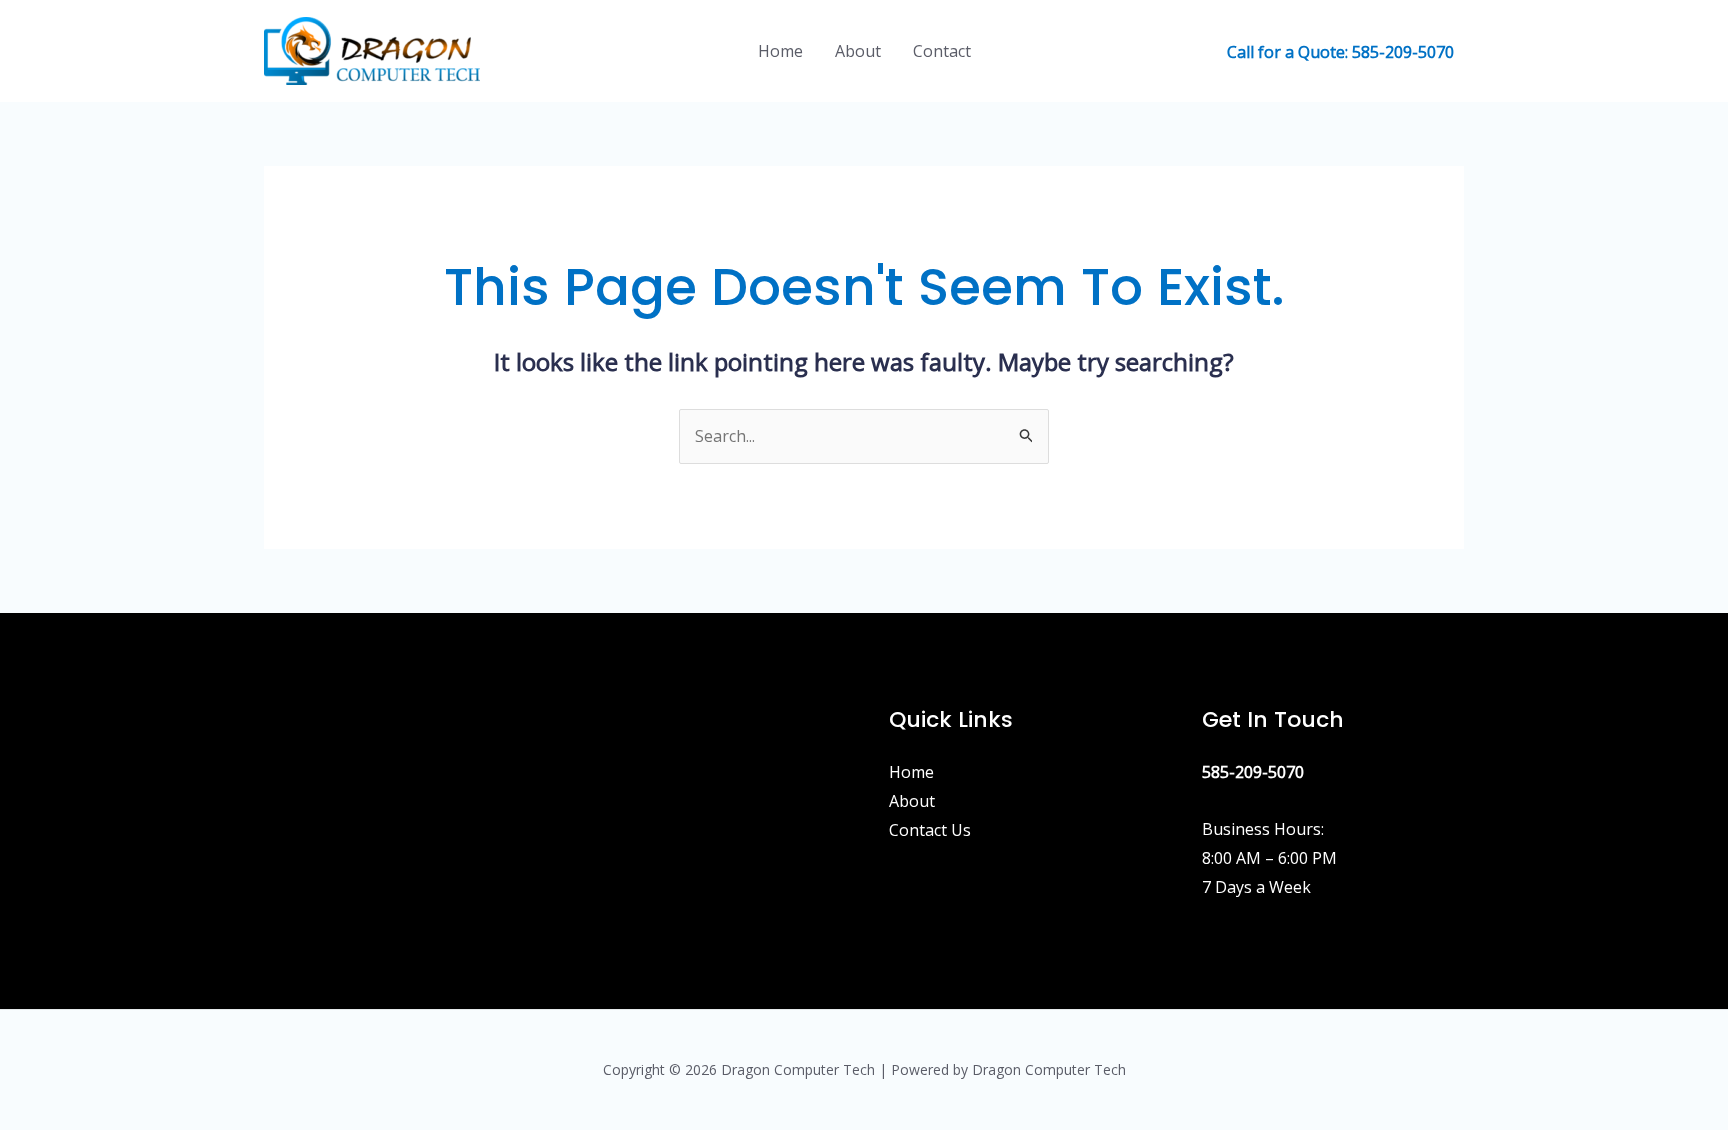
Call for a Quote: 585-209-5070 (1340, 52)
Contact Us (930, 830)
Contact (942, 51)
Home (780, 51)
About (858, 51)
